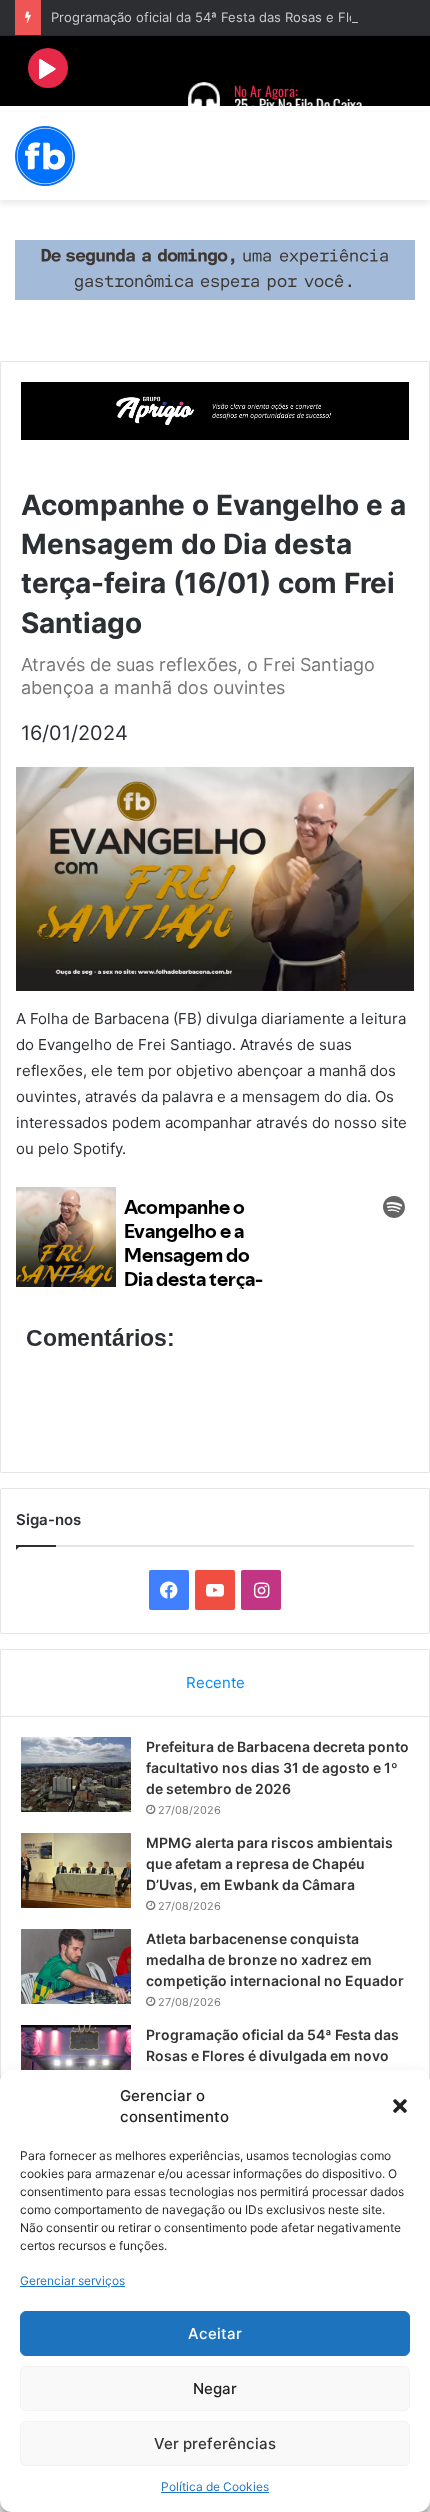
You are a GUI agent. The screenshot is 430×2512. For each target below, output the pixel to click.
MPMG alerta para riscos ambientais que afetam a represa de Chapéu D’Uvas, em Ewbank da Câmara (269, 1863)
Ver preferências (215, 2443)
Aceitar (215, 2333)
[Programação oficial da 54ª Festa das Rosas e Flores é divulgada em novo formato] (76, 2062)
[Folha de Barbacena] (45, 156)
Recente (215, 1682)
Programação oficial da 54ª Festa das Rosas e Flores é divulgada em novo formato (272, 2055)
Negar (215, 2388)
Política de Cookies (215, 2486)
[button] (400, 2106)
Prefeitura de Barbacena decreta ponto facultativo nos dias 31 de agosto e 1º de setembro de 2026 (277, 1767)
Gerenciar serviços (72, 2280)
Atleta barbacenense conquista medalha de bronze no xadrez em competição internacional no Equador (275, 1959)
